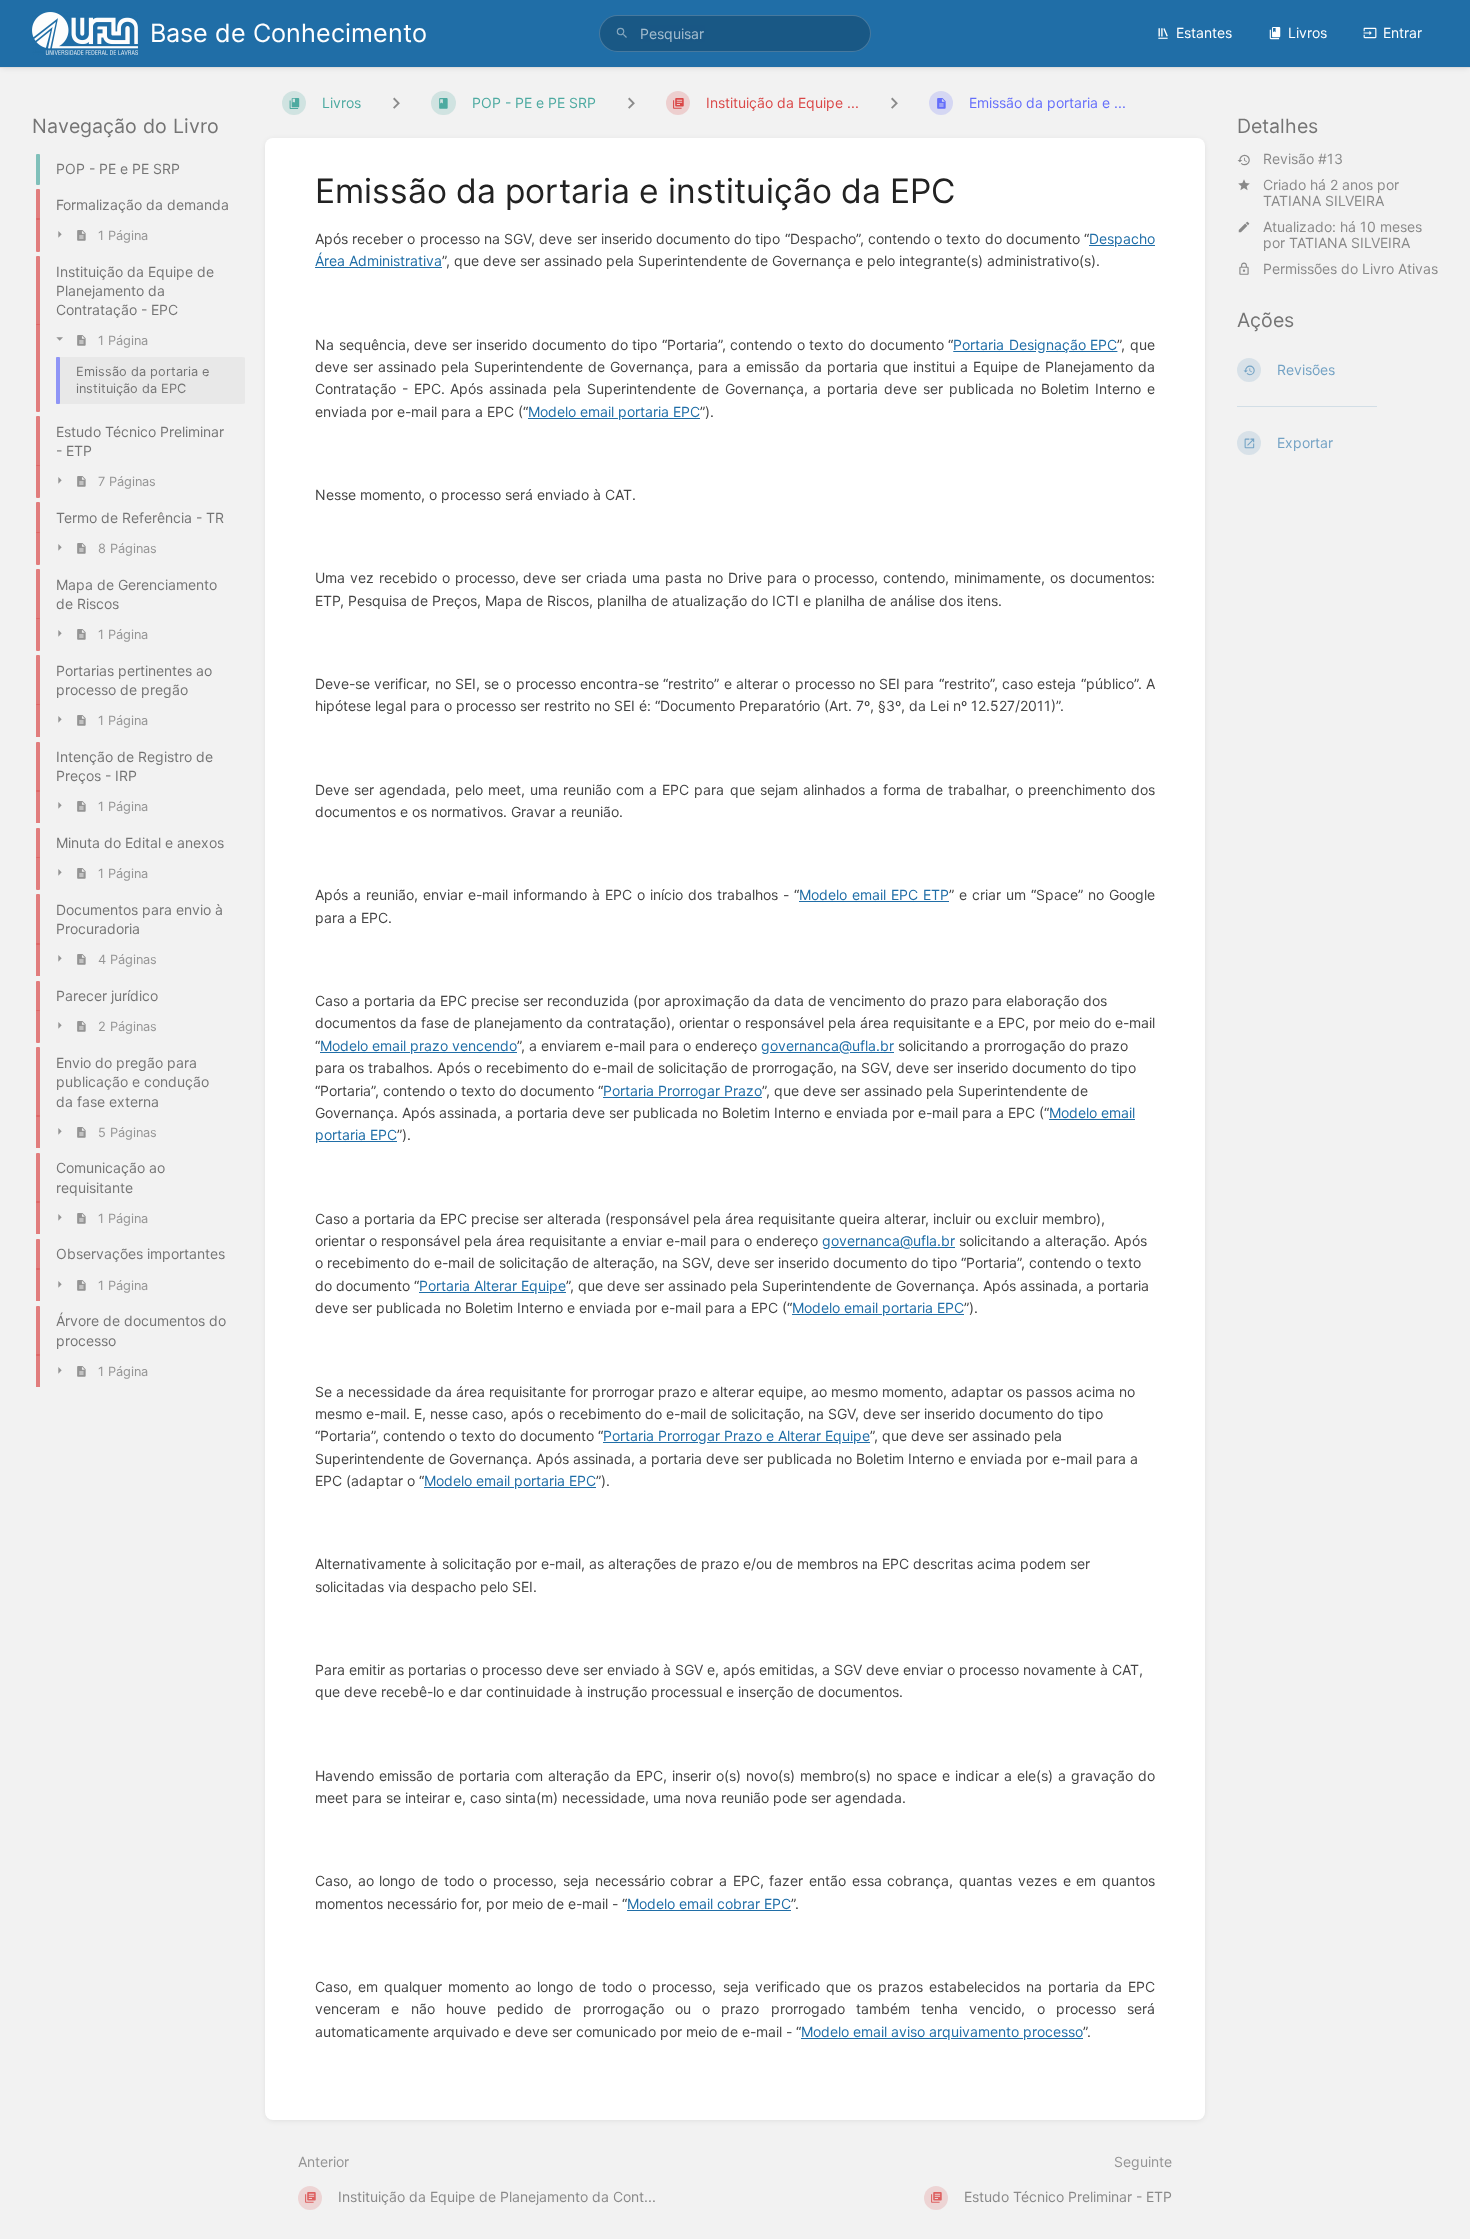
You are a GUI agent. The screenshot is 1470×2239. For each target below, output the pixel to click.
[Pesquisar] (622, 33)
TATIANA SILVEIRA (1323, 201)
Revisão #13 (1303, 160)
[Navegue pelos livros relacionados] (396, 102)
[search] (735, 33)
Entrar (1402, 32)
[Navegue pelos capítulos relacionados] (631, 102)
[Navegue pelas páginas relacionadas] (894, 102)
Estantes (1204, 32)
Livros (1307, 32)
